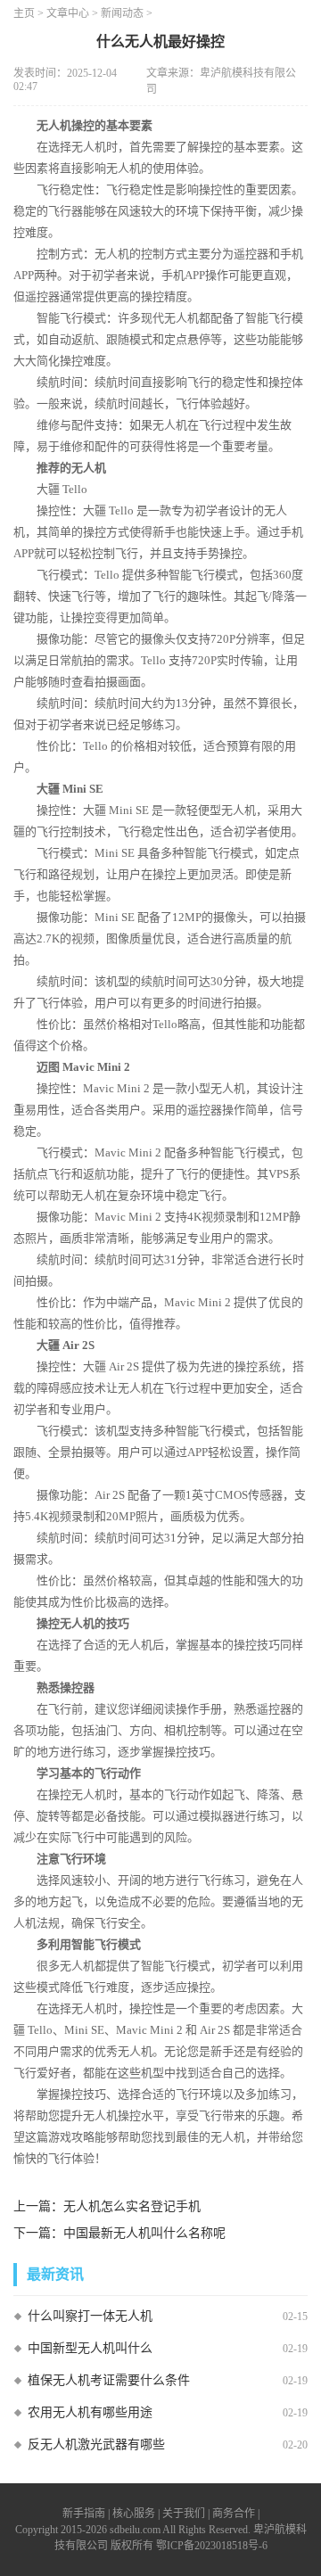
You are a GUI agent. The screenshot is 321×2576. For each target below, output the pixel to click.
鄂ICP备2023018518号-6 (212, 2546)
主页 (24, 13)
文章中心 (68, 13)
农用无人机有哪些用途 (90, 2412)
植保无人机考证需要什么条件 (109, 2380)
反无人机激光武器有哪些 (96, 2444)
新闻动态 (122, 13)
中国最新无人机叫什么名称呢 (144, 2233)
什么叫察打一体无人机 (90, 2316)
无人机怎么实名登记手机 (132, 2206)
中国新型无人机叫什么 (90, 2348)
